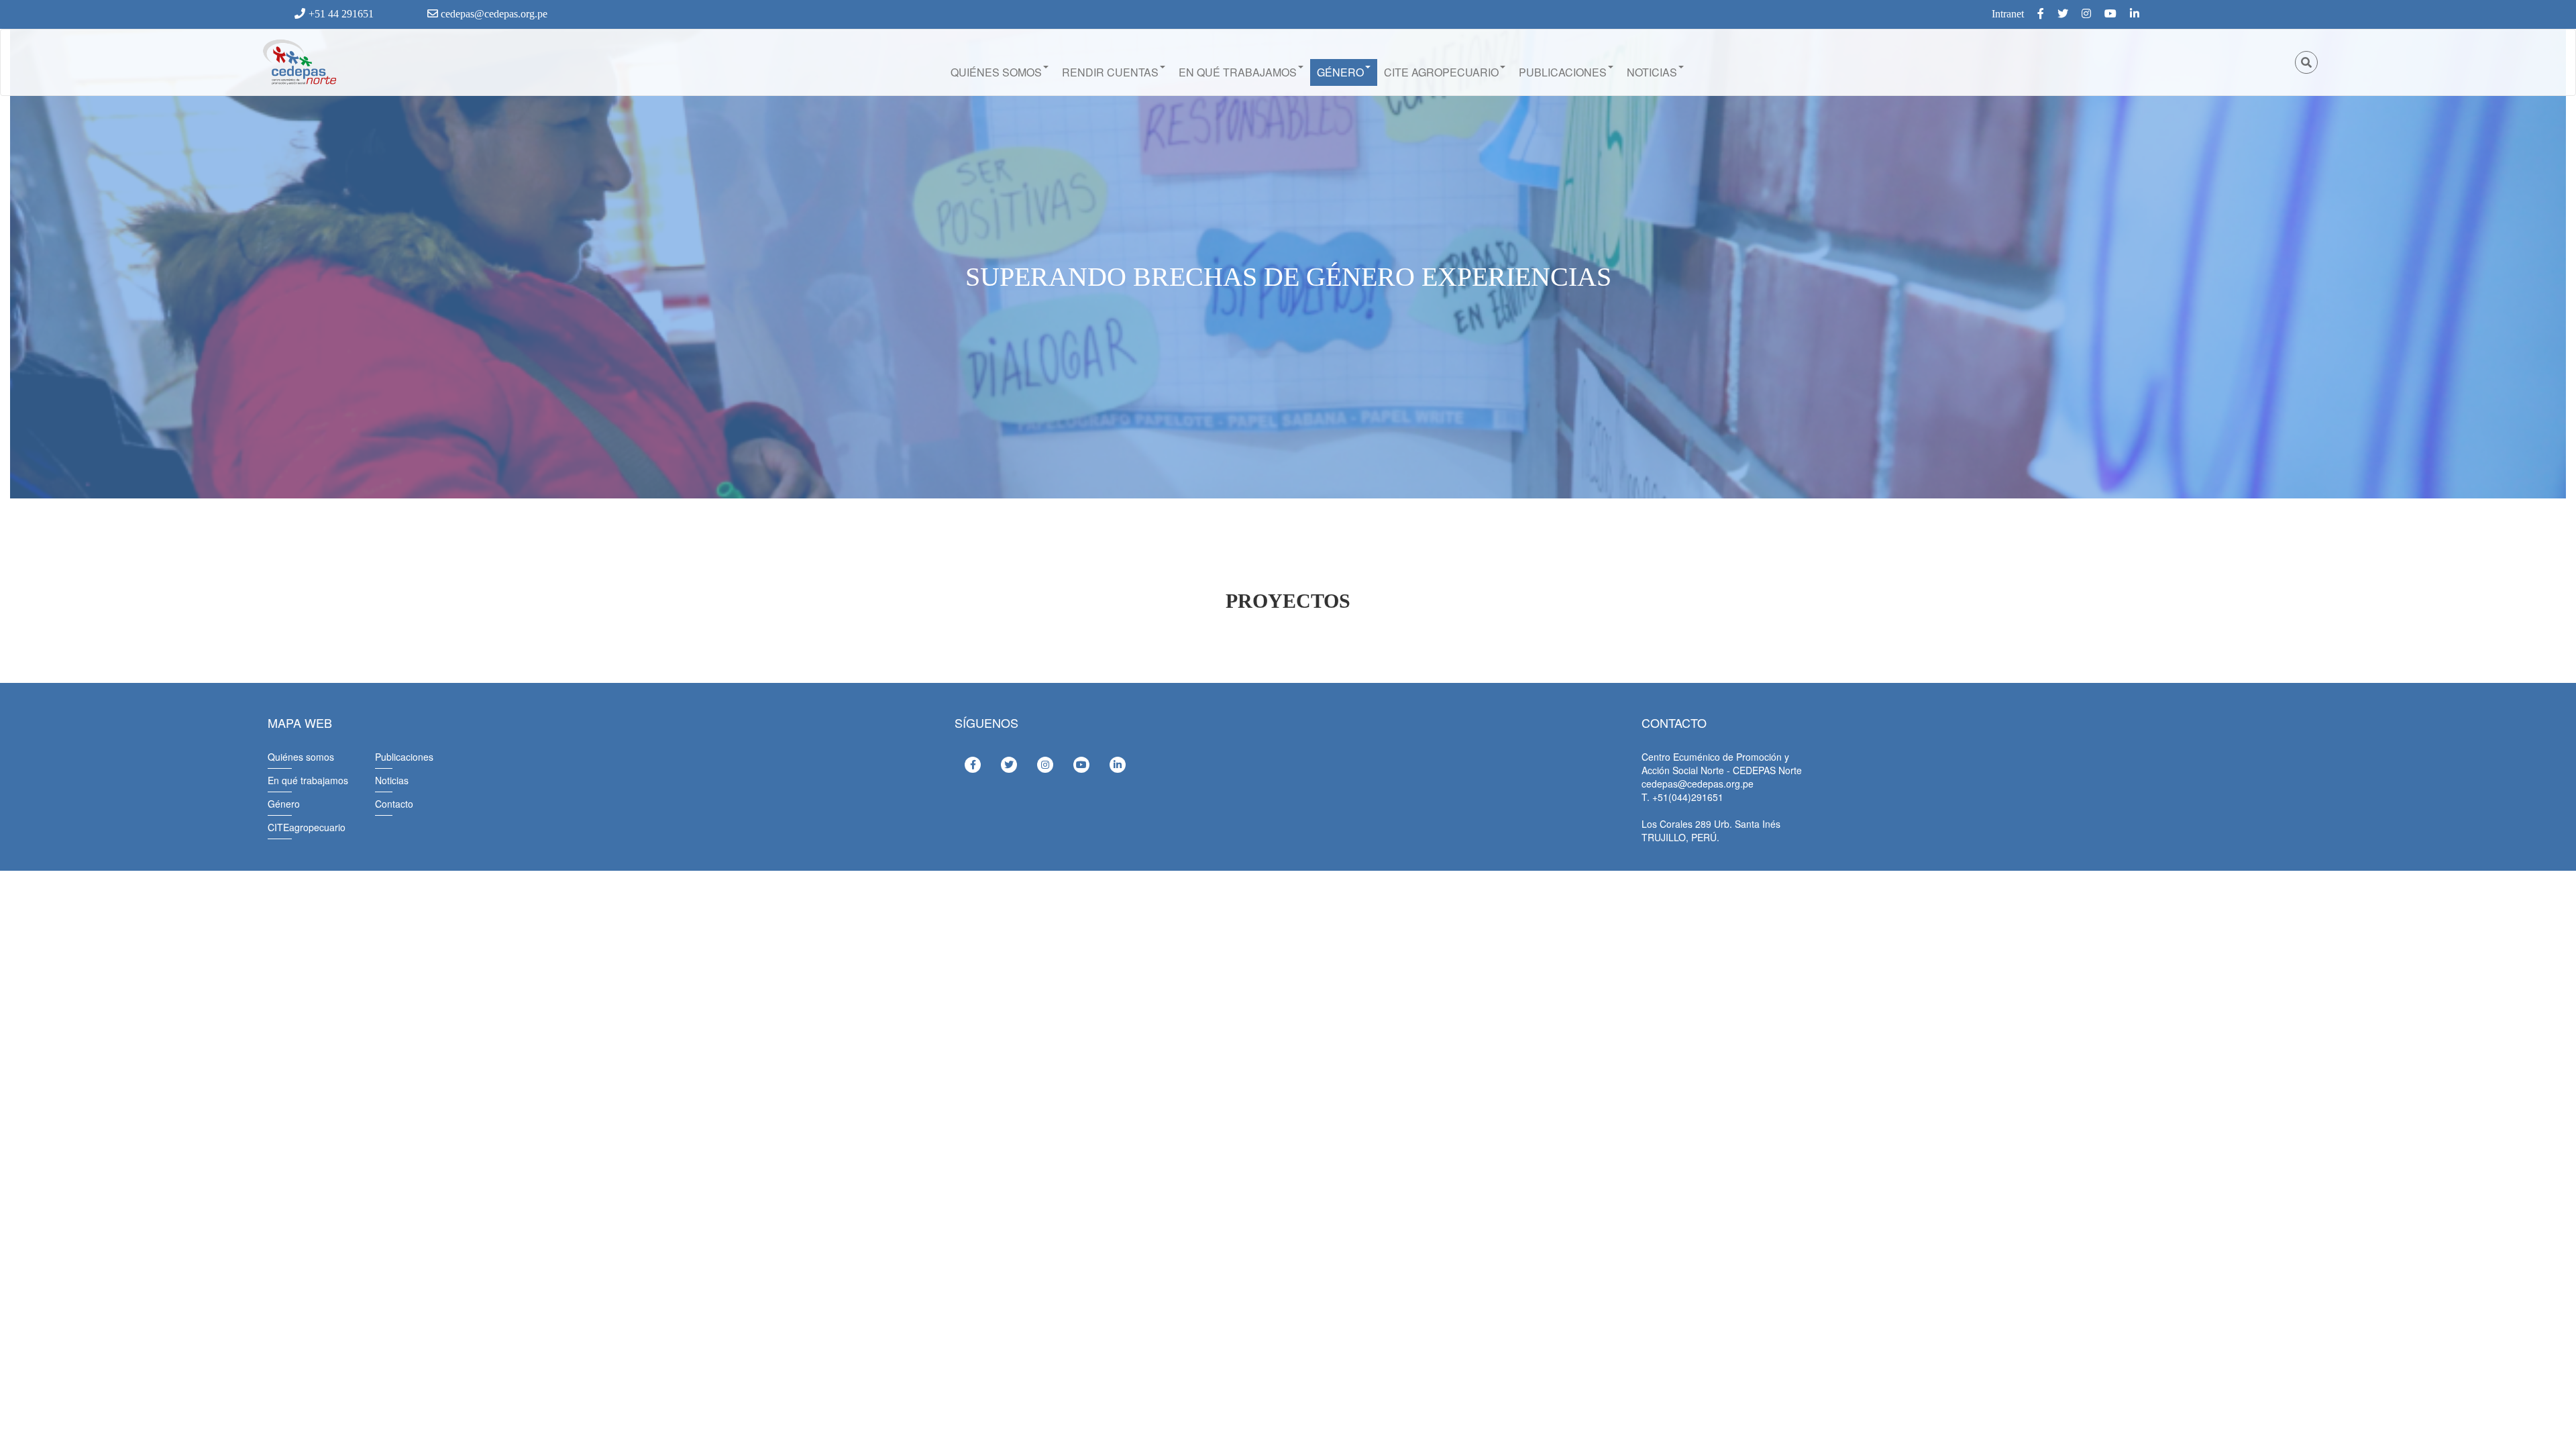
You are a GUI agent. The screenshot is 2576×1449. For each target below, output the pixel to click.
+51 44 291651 (341, 14)
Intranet (2008, 14)
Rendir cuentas (1110, 72)
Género (1340, 72)
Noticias (1652, 72)
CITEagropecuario (307, 827)
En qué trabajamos (1238, 72)
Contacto (394, 804)
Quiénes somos (996, 72)
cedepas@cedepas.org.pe (493, 14)
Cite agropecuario (1441, 72)
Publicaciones (1563, 72)
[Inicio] (299, 62)
